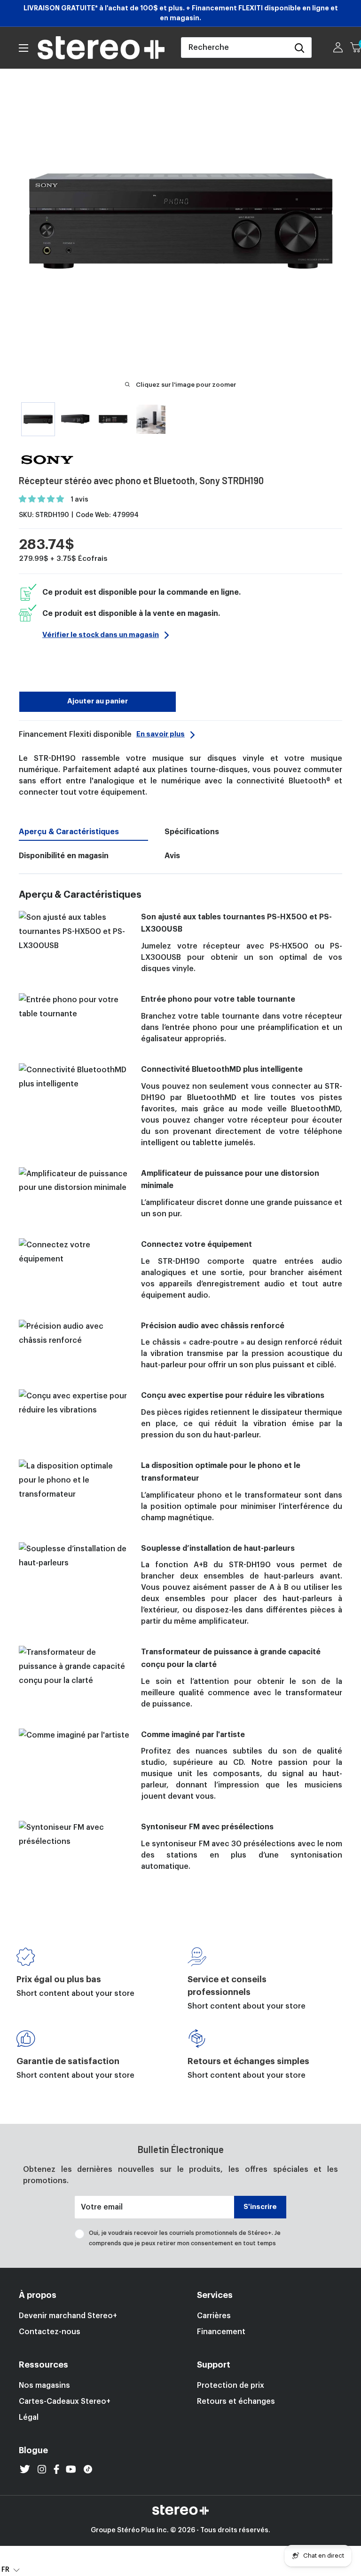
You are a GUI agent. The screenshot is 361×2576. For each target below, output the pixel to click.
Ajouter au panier (98, 701)
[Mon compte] (338, 48)
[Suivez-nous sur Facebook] (56, 2469)
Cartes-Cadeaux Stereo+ (65, 2401)
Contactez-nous (50, 2332)
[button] (42, 499)
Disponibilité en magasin (64, 856)
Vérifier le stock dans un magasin (101, 635)
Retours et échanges (236, 2401)
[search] (235, 48)
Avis (172, 856)
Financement (221, 2332)
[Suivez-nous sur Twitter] (25, 2469)
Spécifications (192, 832)
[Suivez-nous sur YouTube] (71, 2469)
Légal (29, 2417)
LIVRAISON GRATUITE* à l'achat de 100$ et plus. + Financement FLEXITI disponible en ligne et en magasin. (181, 13)
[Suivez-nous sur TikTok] (88, 2469)
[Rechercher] (299, 48)
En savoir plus (161, 734)
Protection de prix (231, 2385)
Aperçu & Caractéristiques (69, 832)
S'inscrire (260, 2207)
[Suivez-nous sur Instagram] (42, 2469)
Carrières (214, 2316)
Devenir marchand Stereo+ (68, 2316)
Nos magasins (44, 2385)
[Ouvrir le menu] (24, 48)
